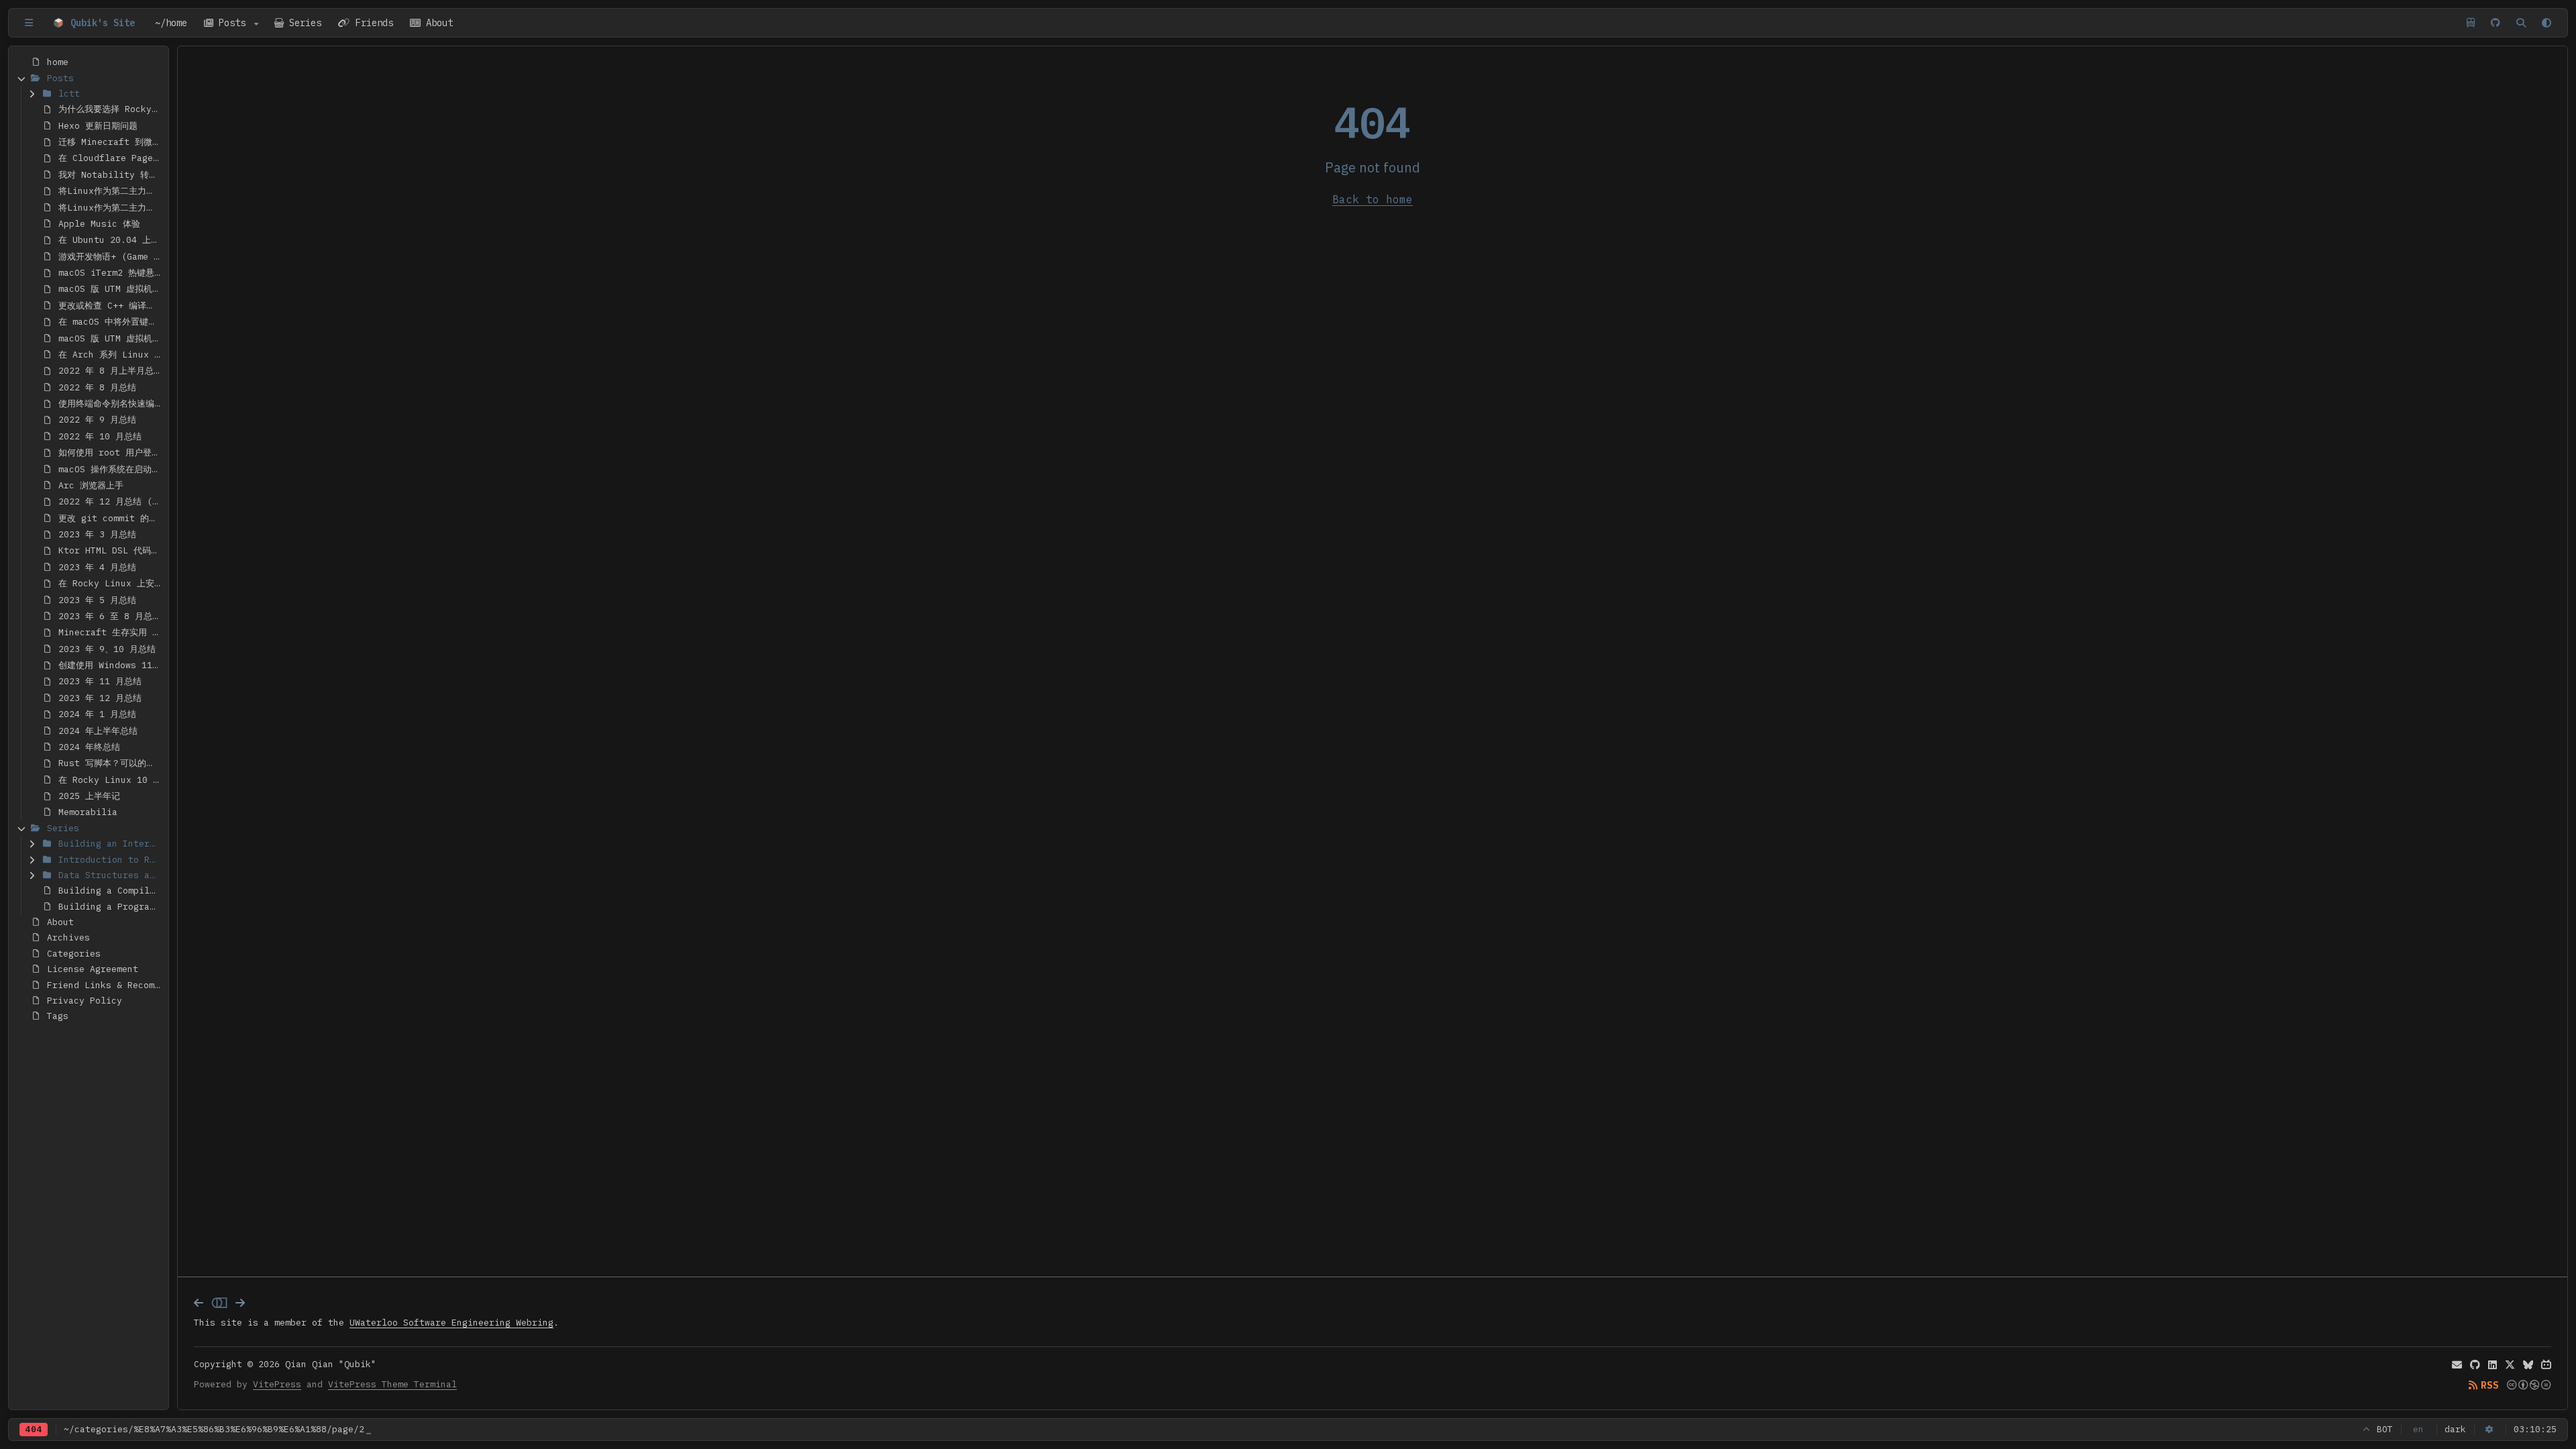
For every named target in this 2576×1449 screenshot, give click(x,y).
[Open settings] (2490, 1430)
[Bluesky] (2528, 1365)
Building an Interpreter (111, 844)
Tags (58, 1016)
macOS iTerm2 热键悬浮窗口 (111, 273)
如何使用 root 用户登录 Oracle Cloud (111, 452)
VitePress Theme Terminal (392, 1384)
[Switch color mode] (2546, 23)
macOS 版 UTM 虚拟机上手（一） (111, 289)
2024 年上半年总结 (98, 731)
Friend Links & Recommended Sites (105, 985)
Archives (68, 937)
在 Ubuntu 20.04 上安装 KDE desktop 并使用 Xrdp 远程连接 (111, 240)
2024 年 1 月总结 (97, 714)
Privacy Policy (85, 1001)
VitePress (277, 1384)
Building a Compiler (109, 891)
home (58, 62)
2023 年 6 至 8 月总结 (110, 616)
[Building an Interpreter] (32, 844)
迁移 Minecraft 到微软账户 (111, 142)
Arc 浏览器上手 (91, 485)
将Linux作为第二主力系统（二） (111, 208)
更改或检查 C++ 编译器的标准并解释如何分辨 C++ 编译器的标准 (111, 306)
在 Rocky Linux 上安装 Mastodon (111, 583)
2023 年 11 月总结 (100, 681)
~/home (171, 23)
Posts (232, 23)
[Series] (21, 828)
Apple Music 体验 (99, 224)
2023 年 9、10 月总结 (107, 649)
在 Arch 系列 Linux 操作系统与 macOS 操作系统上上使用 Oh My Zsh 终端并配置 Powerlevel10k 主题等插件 (111, 355)
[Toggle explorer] (29, 23)
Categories (74, 954)
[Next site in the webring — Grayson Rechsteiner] (240, 1303)
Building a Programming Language (111, 907)
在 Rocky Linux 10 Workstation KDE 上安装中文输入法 (111, 780)
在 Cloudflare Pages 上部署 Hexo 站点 (111, 158)
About (437, 23)
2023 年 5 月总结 (97, 600)
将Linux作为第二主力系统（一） (111, 191)
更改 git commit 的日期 (111, 518)
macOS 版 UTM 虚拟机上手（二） (111, 338)
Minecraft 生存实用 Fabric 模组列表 (111, 632)
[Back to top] (2367, 1430)
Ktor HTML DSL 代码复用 (111, 550)
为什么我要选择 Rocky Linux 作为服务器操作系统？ (111, 109)
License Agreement (93, 969)
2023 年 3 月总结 (97, 534)
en (2418, 1429)
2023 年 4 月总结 (97, 567)
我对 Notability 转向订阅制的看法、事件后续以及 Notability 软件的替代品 (111, 175)
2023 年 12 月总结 (100, 698)
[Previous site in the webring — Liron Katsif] (199, 1303)
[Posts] (21, 77)
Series (303, 23)
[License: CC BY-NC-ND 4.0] (2529, 1385)
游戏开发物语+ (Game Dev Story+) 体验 (111, 257)
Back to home (1373, 199)
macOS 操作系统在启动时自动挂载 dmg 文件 (111, 469)
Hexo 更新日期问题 (98, 126)
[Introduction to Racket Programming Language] (32, 859)
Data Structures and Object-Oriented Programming (111, 875)
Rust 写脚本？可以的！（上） (111, 763)
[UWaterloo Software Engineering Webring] (219, 1303)
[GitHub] (2495, 23)
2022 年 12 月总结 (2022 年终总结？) (111, 501)
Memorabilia (88, 812)
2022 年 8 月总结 (97, 387)
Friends (372, 23)
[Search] (2521, 23)
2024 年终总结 (89, 747)
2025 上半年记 (89, 796)
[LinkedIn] (2492, 1365)
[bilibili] (2546, 1365)
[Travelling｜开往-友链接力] (2471, 23)
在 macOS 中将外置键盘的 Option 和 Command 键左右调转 (111, 322)
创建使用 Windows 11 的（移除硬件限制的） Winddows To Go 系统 (111, 665)
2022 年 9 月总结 (97, 420)
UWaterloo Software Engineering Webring (451, 1323)
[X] (2510, 1365)
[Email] (2457, 1365)
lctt (69, 94)
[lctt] (32, 94)
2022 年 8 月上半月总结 (110, 371)
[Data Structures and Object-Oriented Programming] (32, 875)
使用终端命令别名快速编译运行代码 (111, 404)
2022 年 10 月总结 (100, 436)
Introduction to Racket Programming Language (111, 860)
